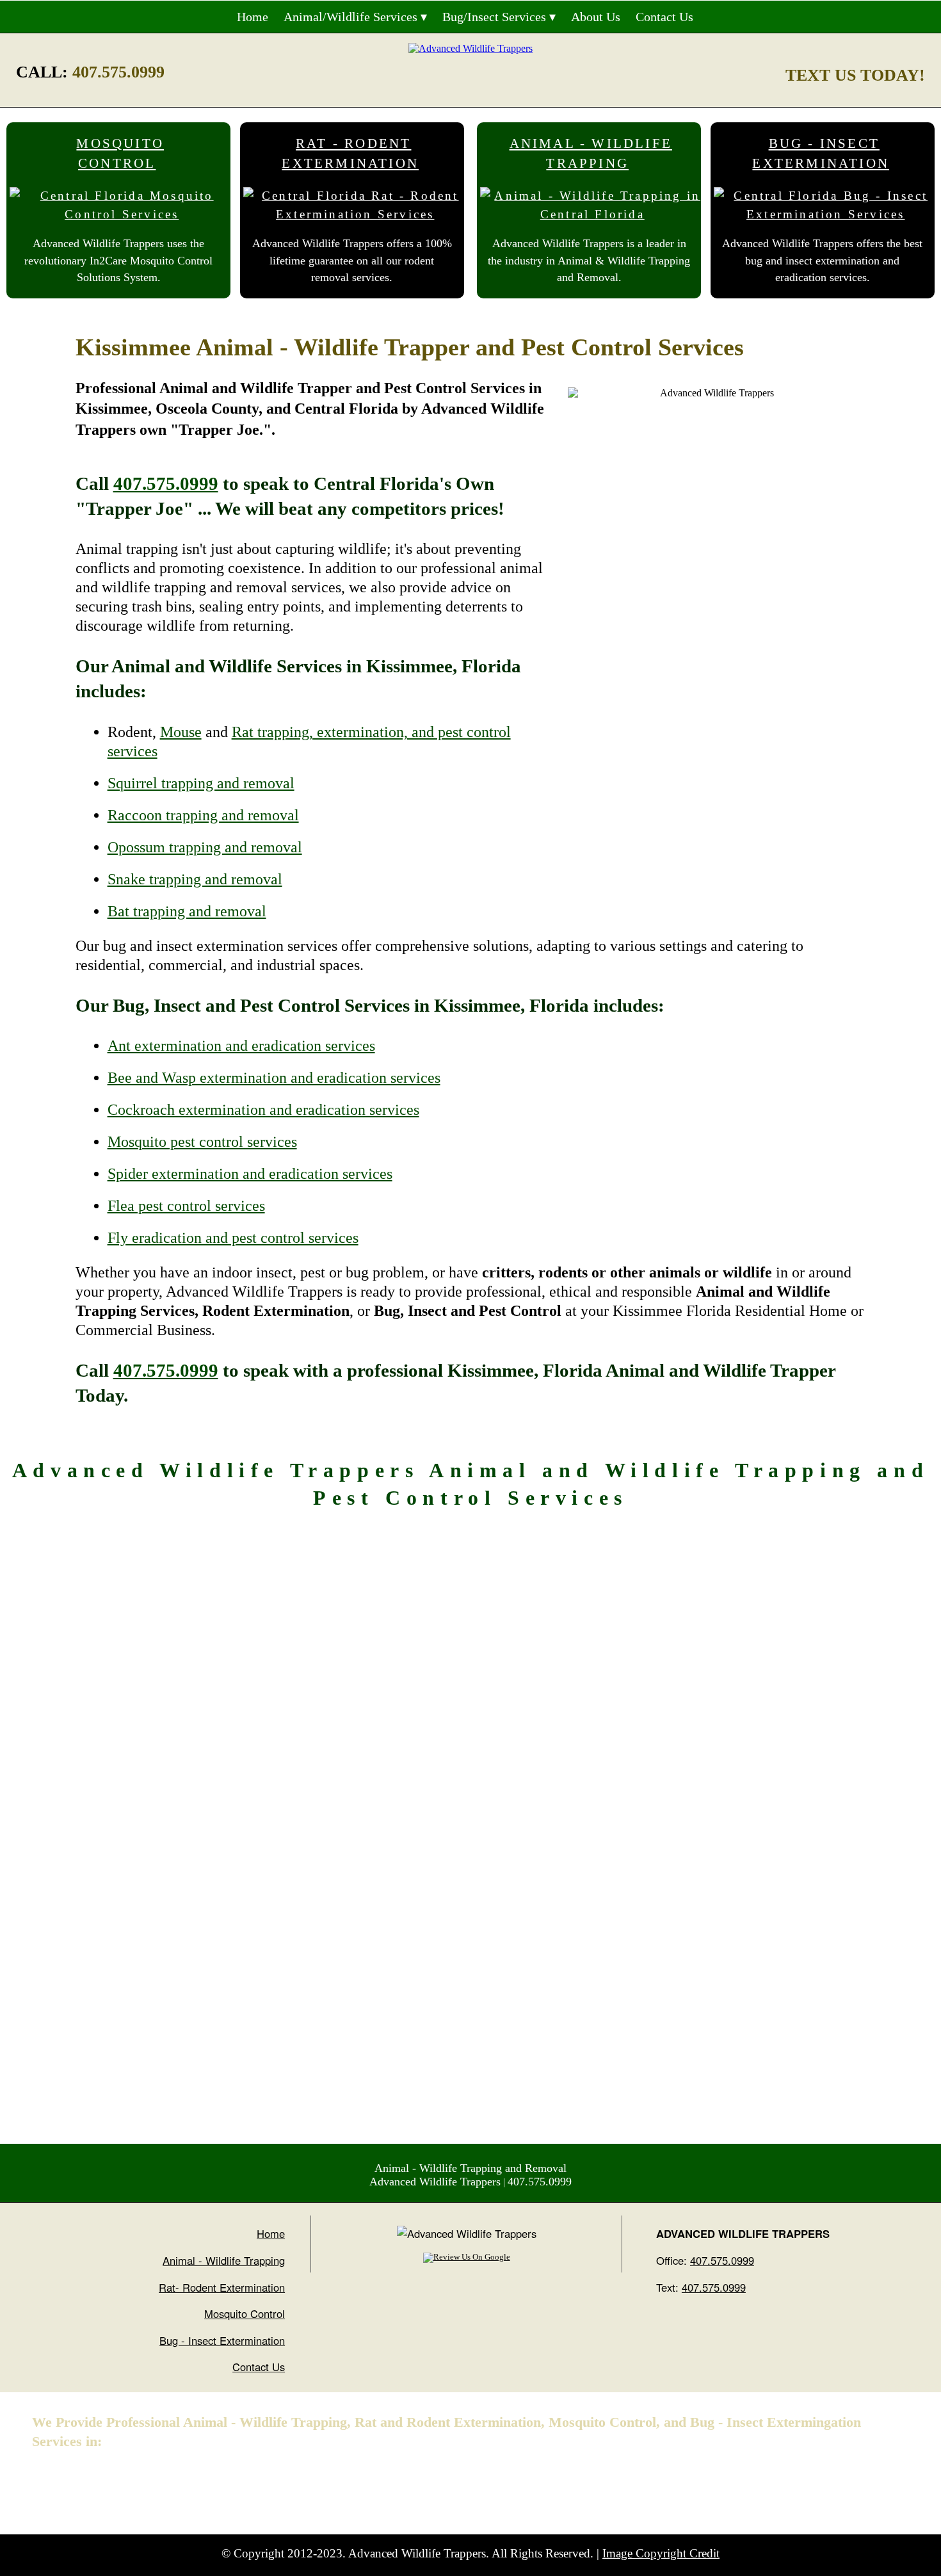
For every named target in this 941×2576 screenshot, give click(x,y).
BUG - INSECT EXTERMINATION (821, 154)
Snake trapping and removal (195, 879)
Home (253, 17)
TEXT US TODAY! (855, 75)
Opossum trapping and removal (205, 847)
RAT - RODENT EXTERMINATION (350, 154)
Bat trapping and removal (187, 911)
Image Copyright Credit (661, 2553)
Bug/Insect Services (494, 17)
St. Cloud (251, 2483)
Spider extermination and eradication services (250, 1174)
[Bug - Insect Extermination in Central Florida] (826, 209)
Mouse (181, 732)
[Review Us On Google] (467, 2257)
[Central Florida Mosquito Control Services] (122, 209)
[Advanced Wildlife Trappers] (470, 48)
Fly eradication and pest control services (233, 1238)
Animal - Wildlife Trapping (224, 2260)
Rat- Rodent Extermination (222, 2287)
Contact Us (664, 17)
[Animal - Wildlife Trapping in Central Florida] (592, 209)
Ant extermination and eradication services (241, 1046)
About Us (596, 17)
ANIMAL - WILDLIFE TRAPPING (591, 154)
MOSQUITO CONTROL (120, 154)
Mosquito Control (245, 2313)
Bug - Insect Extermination (222, 2340)
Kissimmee (192, 2483)
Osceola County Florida (95, 2483)
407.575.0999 (118, 72)
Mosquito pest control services (202, 1142)
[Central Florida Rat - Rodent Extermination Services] (355, 209)
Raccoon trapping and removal (203, 815)
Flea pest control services (186, 1206)
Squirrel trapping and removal (201, 783)
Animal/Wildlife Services (350, 17)
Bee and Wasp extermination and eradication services (274, 1078)
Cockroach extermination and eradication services (263, 1110)
